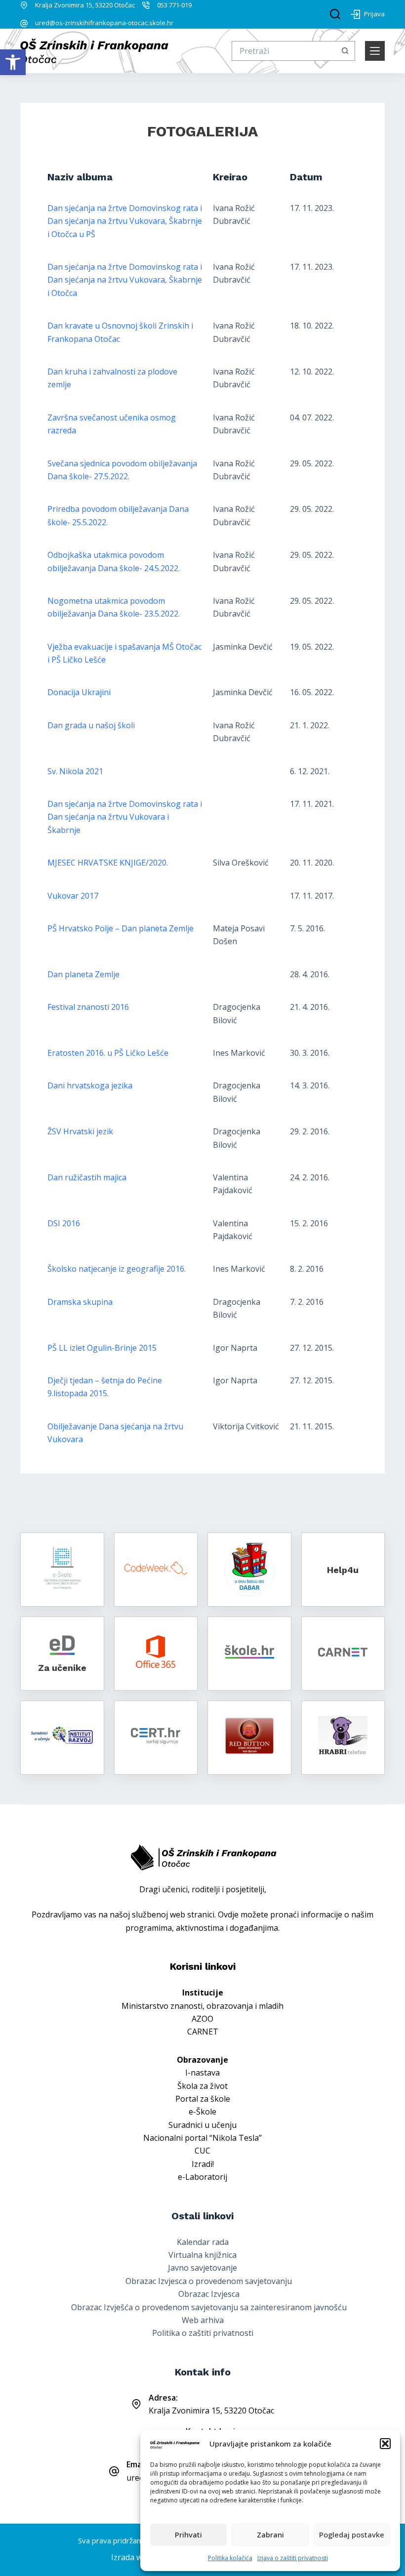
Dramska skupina (80, 1302)
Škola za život (202, 2086)
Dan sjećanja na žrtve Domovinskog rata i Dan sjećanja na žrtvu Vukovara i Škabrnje (125, 817)
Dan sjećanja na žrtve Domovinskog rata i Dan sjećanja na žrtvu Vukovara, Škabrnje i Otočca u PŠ (125, 221)
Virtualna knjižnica (202, 2255)
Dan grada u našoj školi (91, 725)
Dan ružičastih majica (87, 1177)
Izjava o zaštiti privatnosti (293, 2558)
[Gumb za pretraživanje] (345, 51)
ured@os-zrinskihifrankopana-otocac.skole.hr (104, 23)
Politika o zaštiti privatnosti (203, 2333)
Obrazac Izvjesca (209, 2294)
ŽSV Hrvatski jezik (80, 1131)
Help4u (343, 1570)
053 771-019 (174, 5)
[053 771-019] (146, 5)
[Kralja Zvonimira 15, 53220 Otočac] (24, 5)
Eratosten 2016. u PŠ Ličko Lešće (108, 1053)
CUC (202, 2151)
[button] (13, 62)
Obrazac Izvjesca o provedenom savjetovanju (209, 2281)
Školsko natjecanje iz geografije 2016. (117, 1269)
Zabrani (270, 2534)
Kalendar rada (203, 2242)
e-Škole (202, 2112)
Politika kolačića (230, 2558)
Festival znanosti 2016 (88, 1007)
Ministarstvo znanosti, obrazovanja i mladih (202, 2006)
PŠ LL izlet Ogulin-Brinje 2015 (102, 1348)
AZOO (202, 2019)
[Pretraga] (335, 14)
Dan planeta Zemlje (83, 974)
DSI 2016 (64, 1223)
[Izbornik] (375, 51)
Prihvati (188, 2534)
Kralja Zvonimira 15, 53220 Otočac (85, 5)
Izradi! (203, 2164)
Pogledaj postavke (352, 2534)
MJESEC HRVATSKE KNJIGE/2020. (108, 863)
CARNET (203, 2032)
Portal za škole (203, 2099)
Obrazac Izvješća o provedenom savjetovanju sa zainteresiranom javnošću (209, 2307)
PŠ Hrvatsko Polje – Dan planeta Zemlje (121, 928)
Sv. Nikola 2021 (75, 771)
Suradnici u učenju (202, 2125)
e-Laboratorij (202, 2177)
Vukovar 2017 (73, 896)
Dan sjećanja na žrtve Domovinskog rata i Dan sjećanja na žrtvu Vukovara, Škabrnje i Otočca (125, 280)
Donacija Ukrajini (79, 692)
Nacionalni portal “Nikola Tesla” (202, 2138)
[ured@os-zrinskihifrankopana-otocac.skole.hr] (24, 23)
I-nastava (202, 2073)
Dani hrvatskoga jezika (90, 1085)
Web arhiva (203, 2320)
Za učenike (62, 1668)
